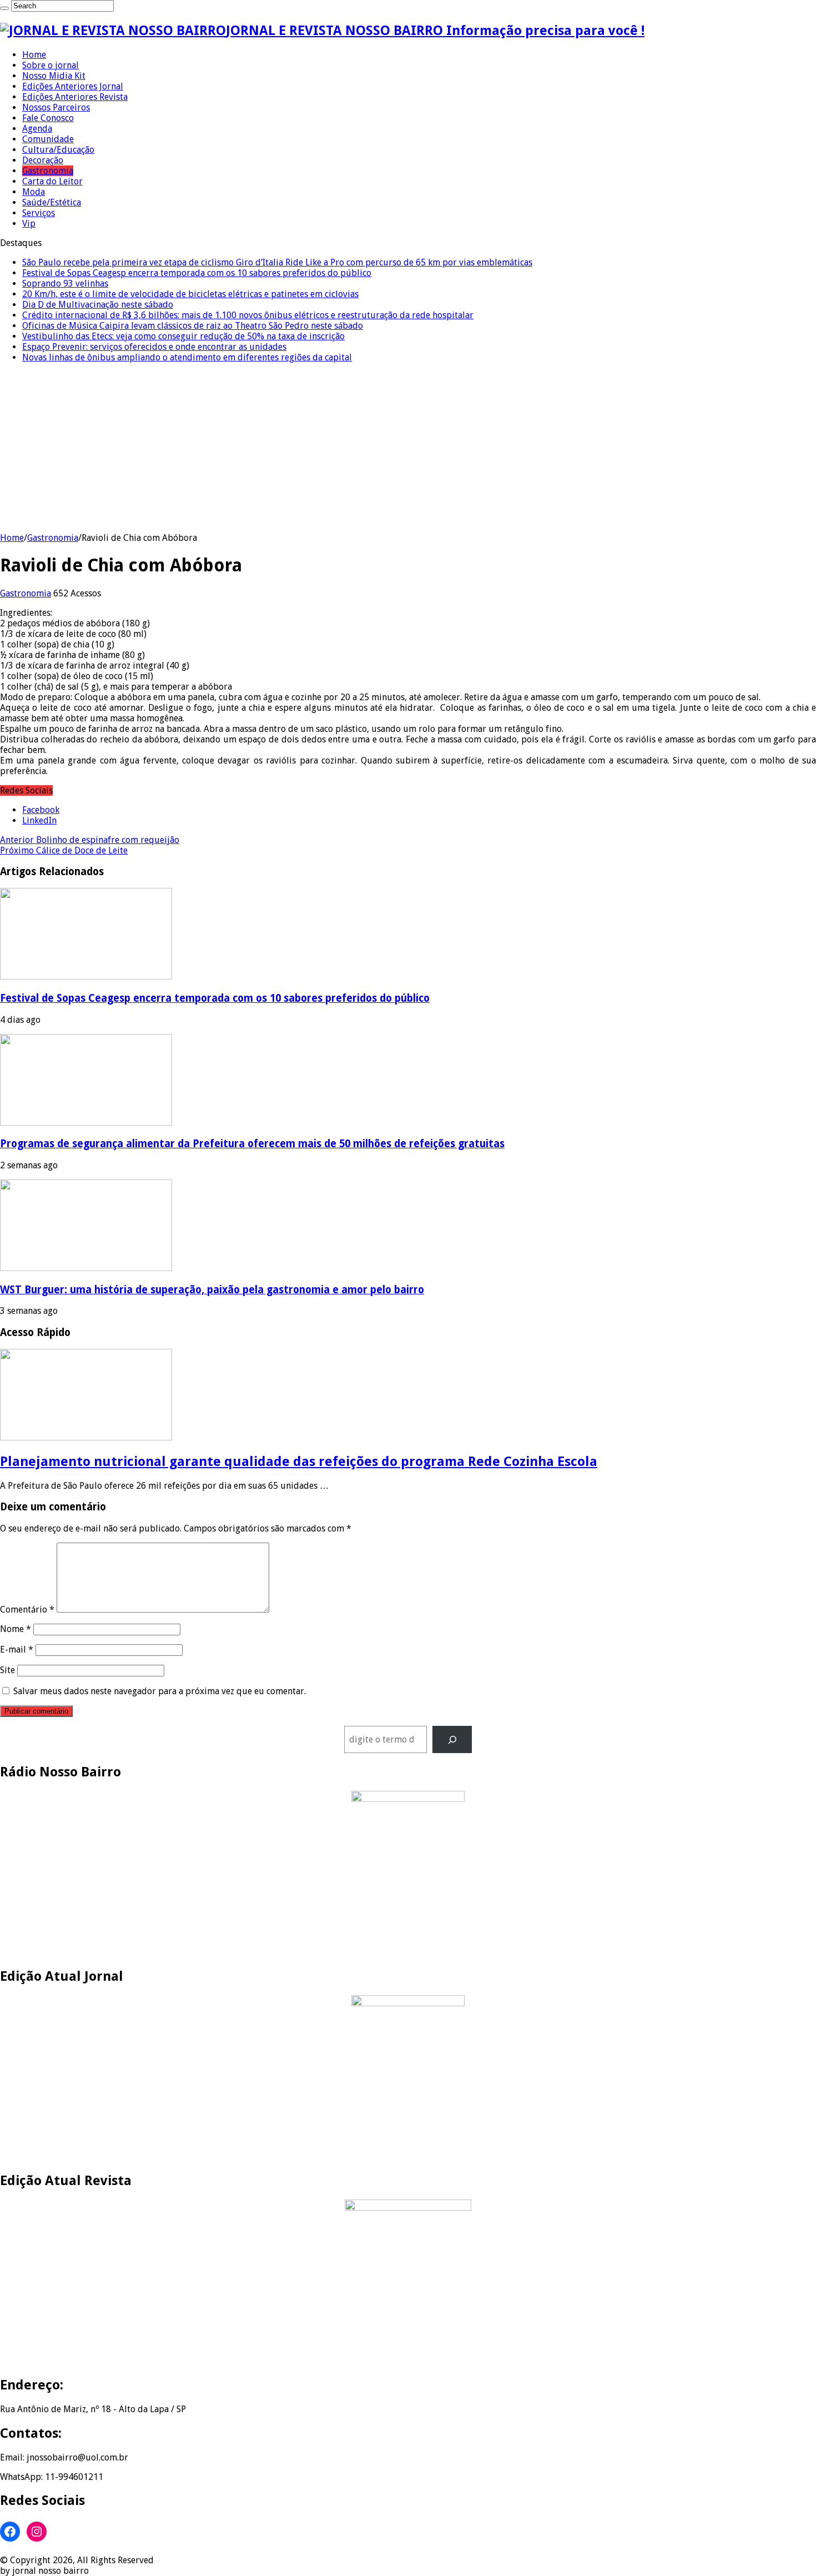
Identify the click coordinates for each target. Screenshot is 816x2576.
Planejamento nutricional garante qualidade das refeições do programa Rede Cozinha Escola (299, 1462)
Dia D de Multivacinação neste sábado (98, 305)
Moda (34, 192)
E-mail (17, 1649)
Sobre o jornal (51, 65)
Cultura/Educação (58, 150)
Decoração (43, 160)
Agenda (37, 129)
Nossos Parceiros (56, 107)
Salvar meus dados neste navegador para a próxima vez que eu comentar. (160, 1691)
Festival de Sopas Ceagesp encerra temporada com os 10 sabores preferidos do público (197, 273)
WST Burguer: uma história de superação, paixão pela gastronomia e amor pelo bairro (212, 1290)
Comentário (27, 1610)
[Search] (4, 8)
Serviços (39, 213)
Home (34, 55)
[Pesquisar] (452, 1739)
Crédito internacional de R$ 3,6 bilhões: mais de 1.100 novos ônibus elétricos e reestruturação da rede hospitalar (248, 315)
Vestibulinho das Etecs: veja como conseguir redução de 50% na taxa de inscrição (183, 336)
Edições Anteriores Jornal (73, 86)
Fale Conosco (48, 118)
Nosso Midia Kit (54, 76)
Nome (16, 1629)
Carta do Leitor (52, 181)
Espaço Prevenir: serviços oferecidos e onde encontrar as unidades (154, 347)
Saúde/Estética (52, 202)
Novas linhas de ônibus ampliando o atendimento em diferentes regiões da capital (187, 357)
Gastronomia (48, 171)
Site (7, 1670)
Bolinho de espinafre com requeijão (90, 840)
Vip (29, 224)
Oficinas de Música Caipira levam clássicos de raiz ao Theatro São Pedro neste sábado (193, 326)
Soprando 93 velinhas (65, 283)
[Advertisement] (408, 449)
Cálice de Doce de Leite (64, 850)
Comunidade (48, 139)
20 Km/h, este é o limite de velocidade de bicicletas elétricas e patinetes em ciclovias (190, 294)
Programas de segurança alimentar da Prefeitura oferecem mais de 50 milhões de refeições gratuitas (252, 1144)
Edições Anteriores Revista (75, 97)
